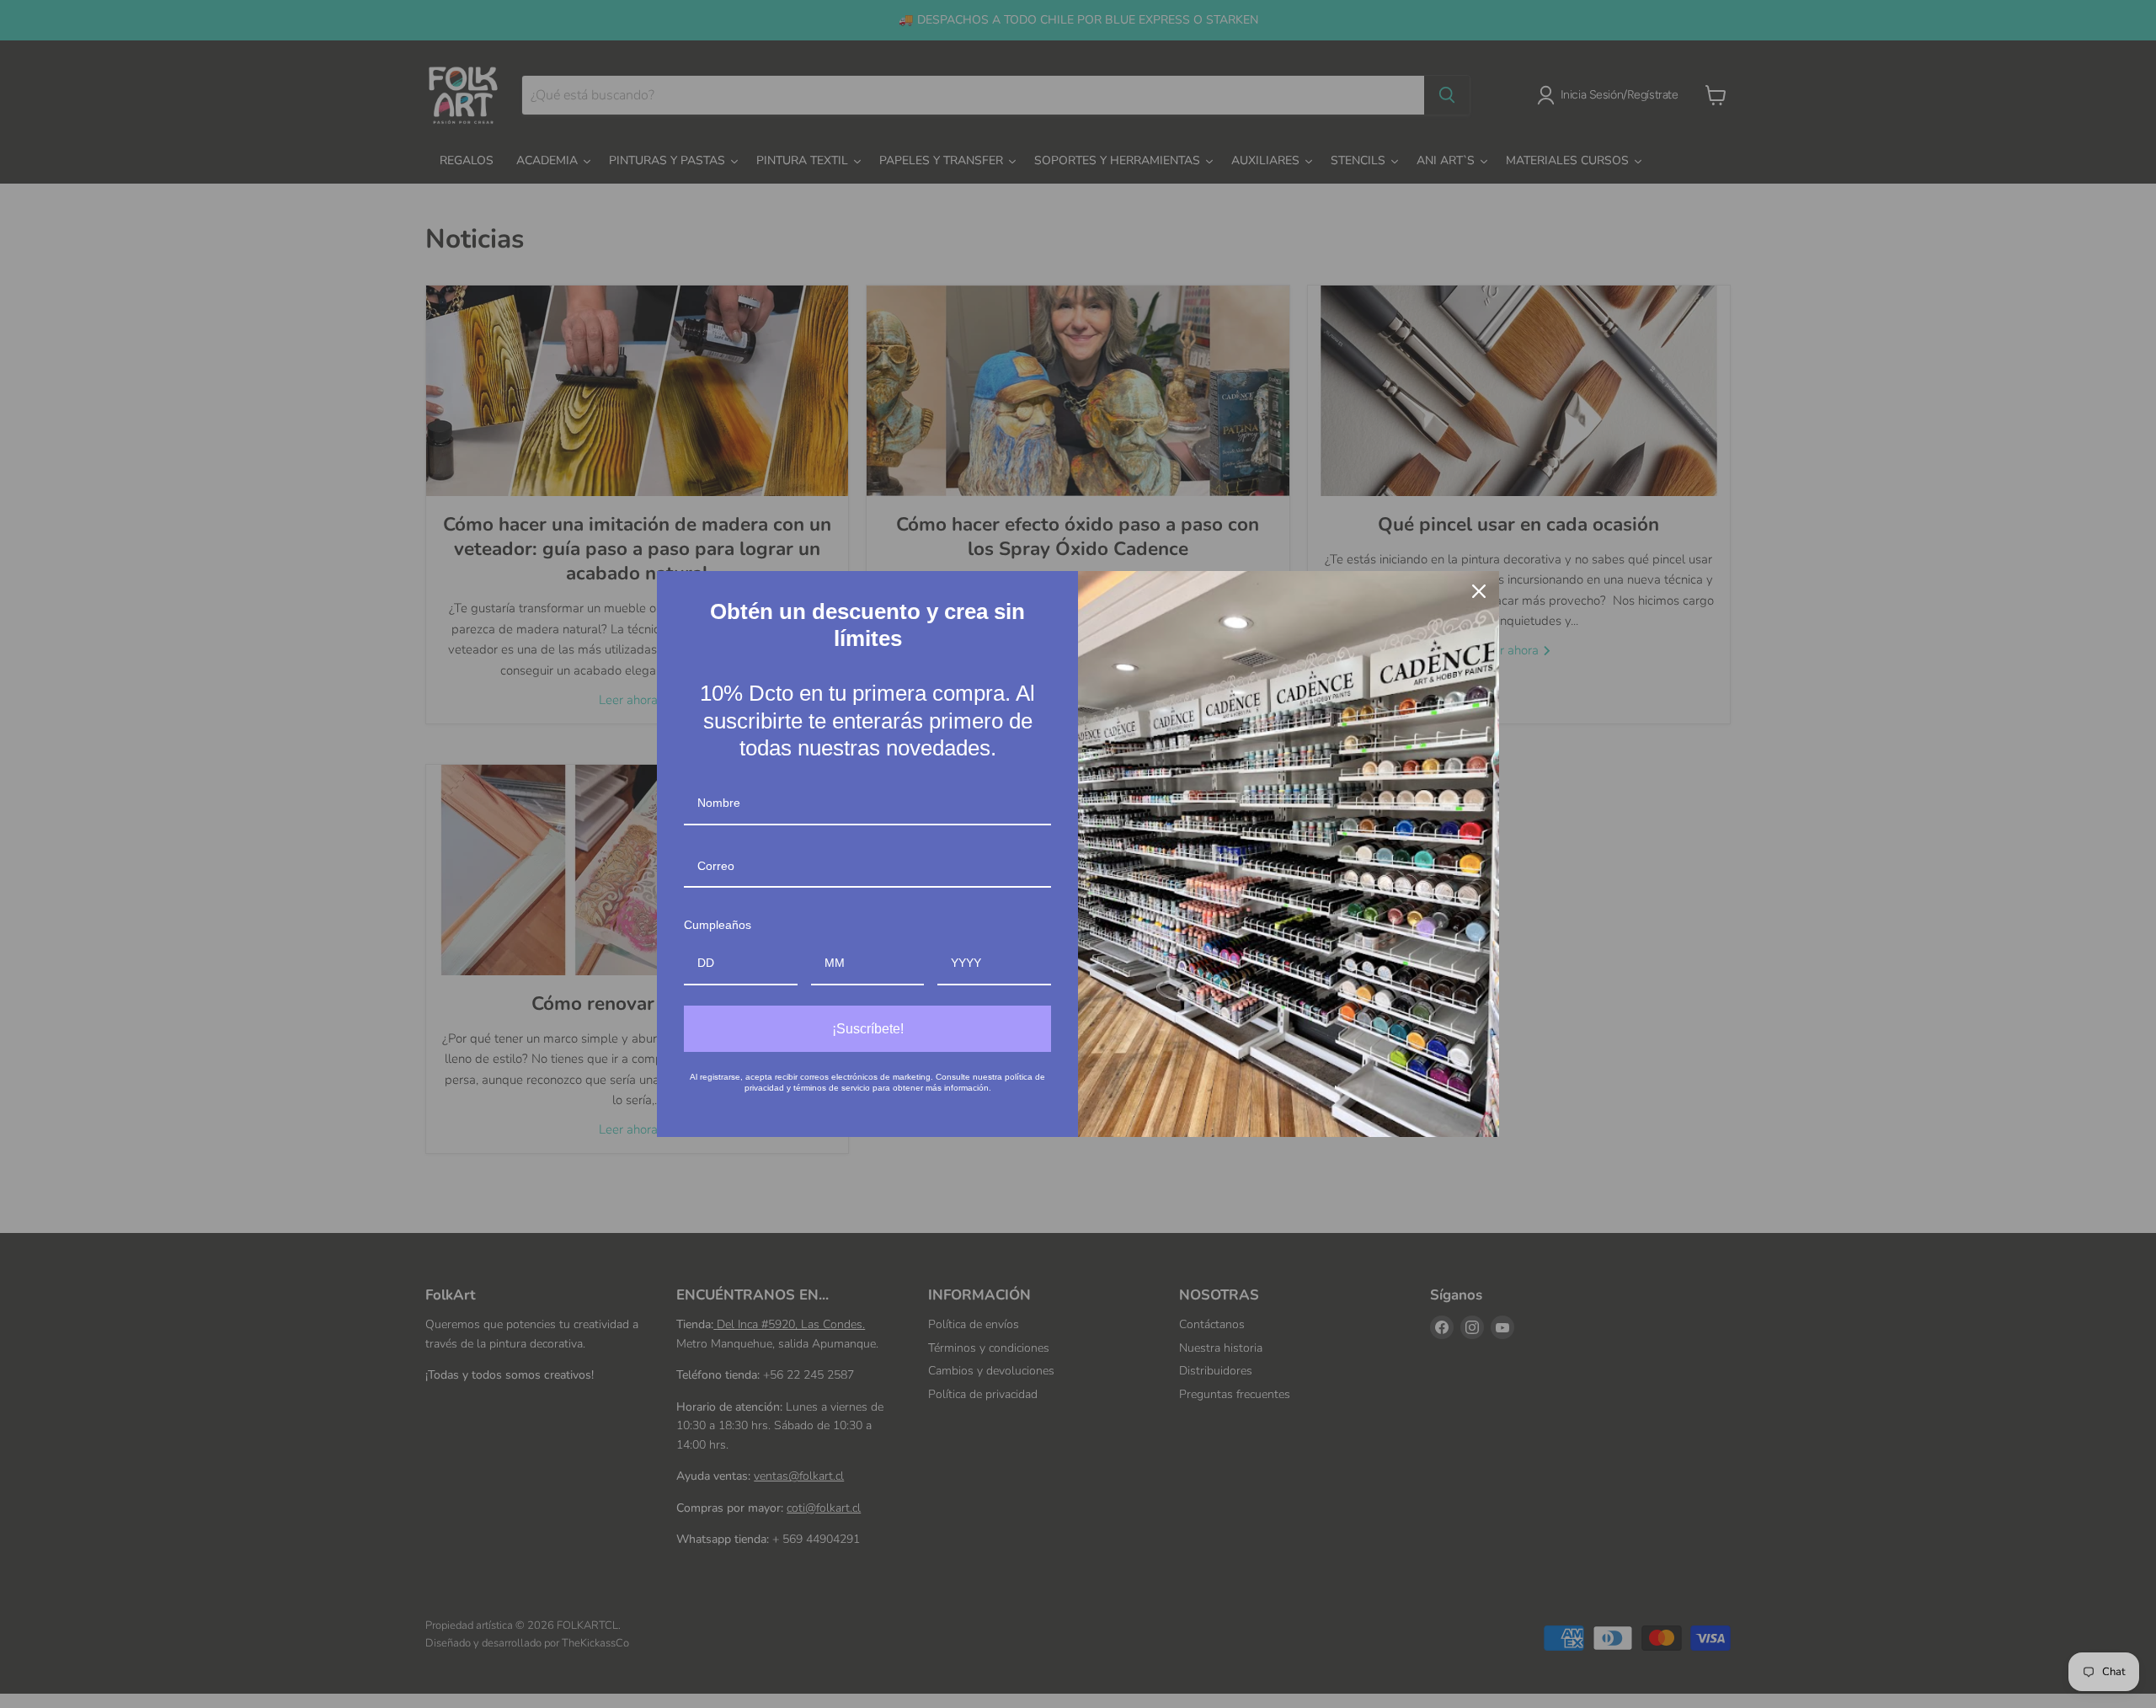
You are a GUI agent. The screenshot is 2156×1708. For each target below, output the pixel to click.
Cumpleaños (718, 925)
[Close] (1479, 591)
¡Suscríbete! (868, 1029)
